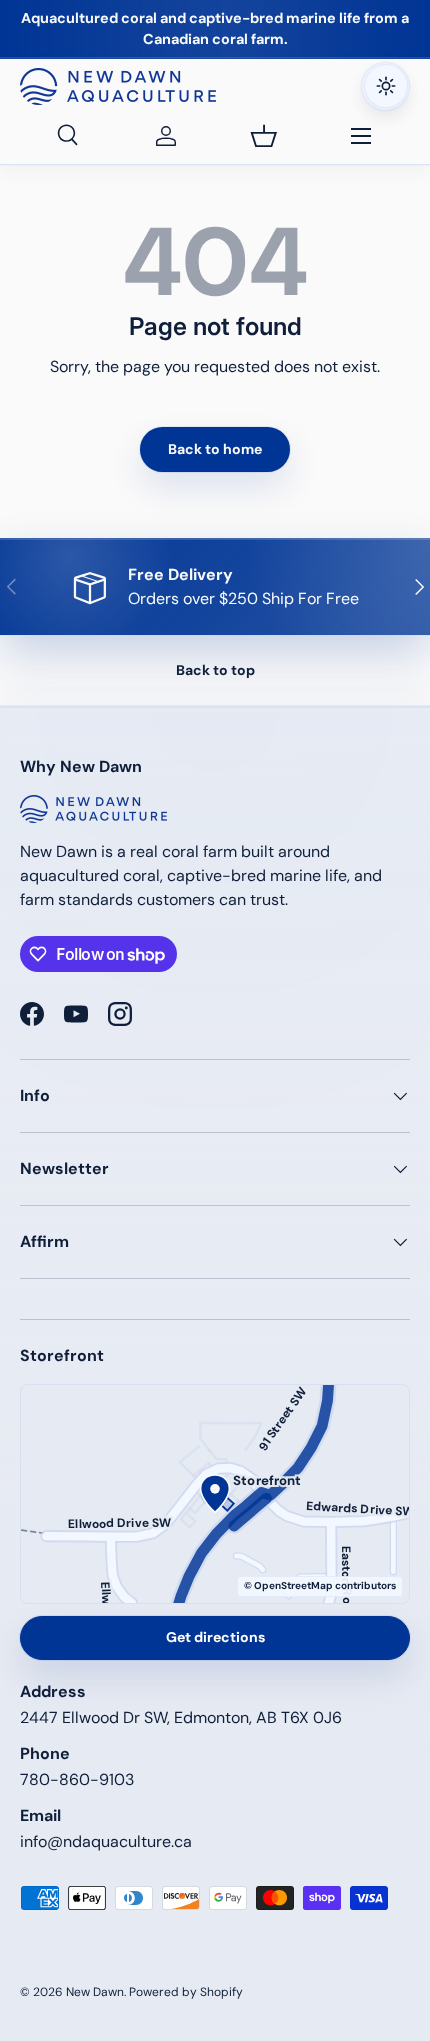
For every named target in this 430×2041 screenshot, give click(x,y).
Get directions (215, 1637)
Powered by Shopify (186, 1992)
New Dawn (95, 1992)
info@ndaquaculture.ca (106, 1841)
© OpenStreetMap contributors (320, 1585)
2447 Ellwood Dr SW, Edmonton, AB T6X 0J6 (181, 1717)
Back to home (215, 449)
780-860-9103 (77, 1779)
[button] (264, 136)
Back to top (215, 670)
